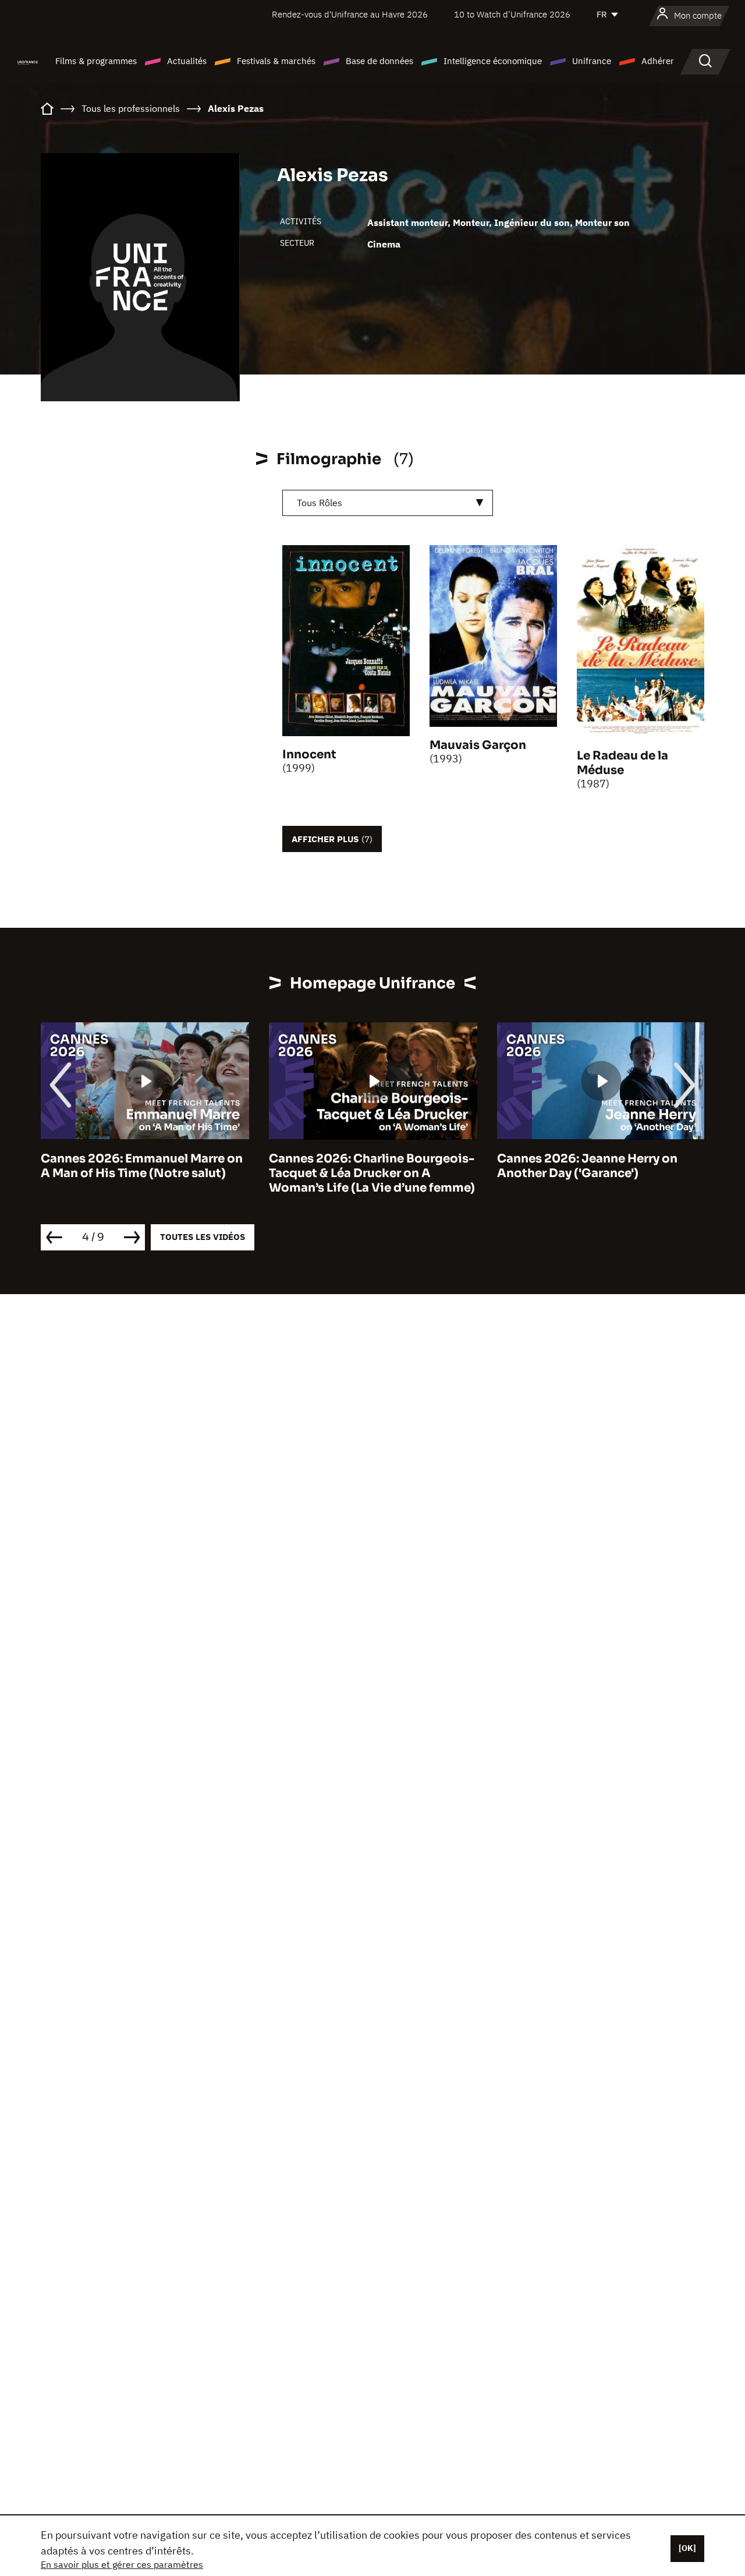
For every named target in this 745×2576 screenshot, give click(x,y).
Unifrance (592, 61)
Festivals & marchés (276, 61)
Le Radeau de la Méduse (622, 763)
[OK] (687, 2548)
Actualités (187, 61)
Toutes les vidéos (203, 1237)
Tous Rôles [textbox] (320, 503)
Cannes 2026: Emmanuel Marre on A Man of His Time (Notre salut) (142, 1166)
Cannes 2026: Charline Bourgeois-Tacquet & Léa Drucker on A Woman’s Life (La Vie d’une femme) (372, 1173)
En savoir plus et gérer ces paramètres (122, 2564)
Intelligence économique (493, 61)
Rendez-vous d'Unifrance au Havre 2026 (350, 14)
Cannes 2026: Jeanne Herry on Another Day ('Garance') (587, 1166)
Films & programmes (96, 61)
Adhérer (658, 61)
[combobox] (388, 503)
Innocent (309, 755)
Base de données (379, 61)
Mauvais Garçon (478, 745)
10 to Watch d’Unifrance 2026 (512, 14)
